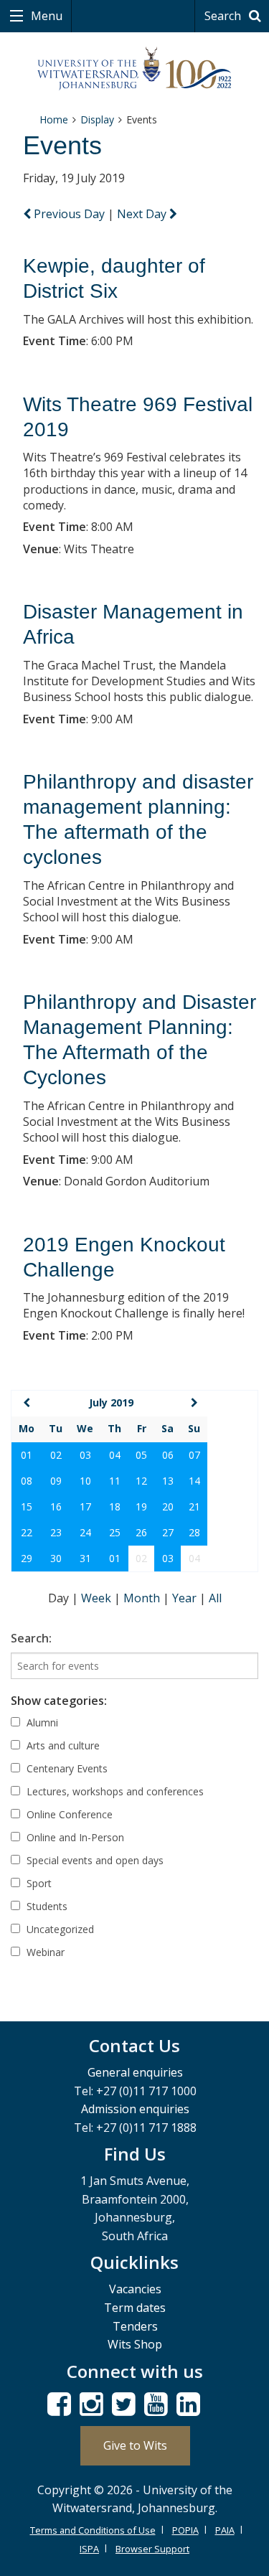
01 (27, 1455)
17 (85, 1506)
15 (27, 1506)
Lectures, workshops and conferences (114, 1791)
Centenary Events (66, 1768)
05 (141, 1455)
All (215, 1598)
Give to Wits (135, 2445)
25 (115, 1532)
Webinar (44, 1952)
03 (85, 1455)
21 (194, 1506)
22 (27, 1532)
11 (115, 1481)
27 (168, 1532)
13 (168, 1481)
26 (141, 1532)
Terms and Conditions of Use (93, 2530)
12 (141, 1481)
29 (27, 1558)
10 (85, 1481)
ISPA (89, 2549)
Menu (45, 16)
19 (141, 1506)
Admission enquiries (135, 2109)
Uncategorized (59, 1929)
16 (56, 1506)
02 (56, 1455)
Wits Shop (135, 2344)
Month (143, 1598)
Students (46, 1906)
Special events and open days (94, 1860)
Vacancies (135, 2289)
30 (56, 1558)
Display (97, 119)
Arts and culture (62, 1745)
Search (224, 16)
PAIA (225, 2530)
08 (27, 1481)
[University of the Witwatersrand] (134, 69)
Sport (38, 1883)
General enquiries (135, 2072)
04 (115, 1455)
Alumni (41, 1722)
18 (115, 1506)
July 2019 (111, 1402)
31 (85, 1558)
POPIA (185, 2530)
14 (194, 1481)
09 (56, 1481)
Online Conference (68, 1814)
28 (194, 1532)
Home (54, 119)
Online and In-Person (74, 1837)
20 (168, 1506)
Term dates (135, 2308)
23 (56, 1532)
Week (98, 1598)
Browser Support (152, 2549)
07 (194, 1455)
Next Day (143, 214)
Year (186, 1598)
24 (85, 1532)
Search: (31, 1638)
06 (168, 1455)
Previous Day (69, 214)
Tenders (135, 2326)
